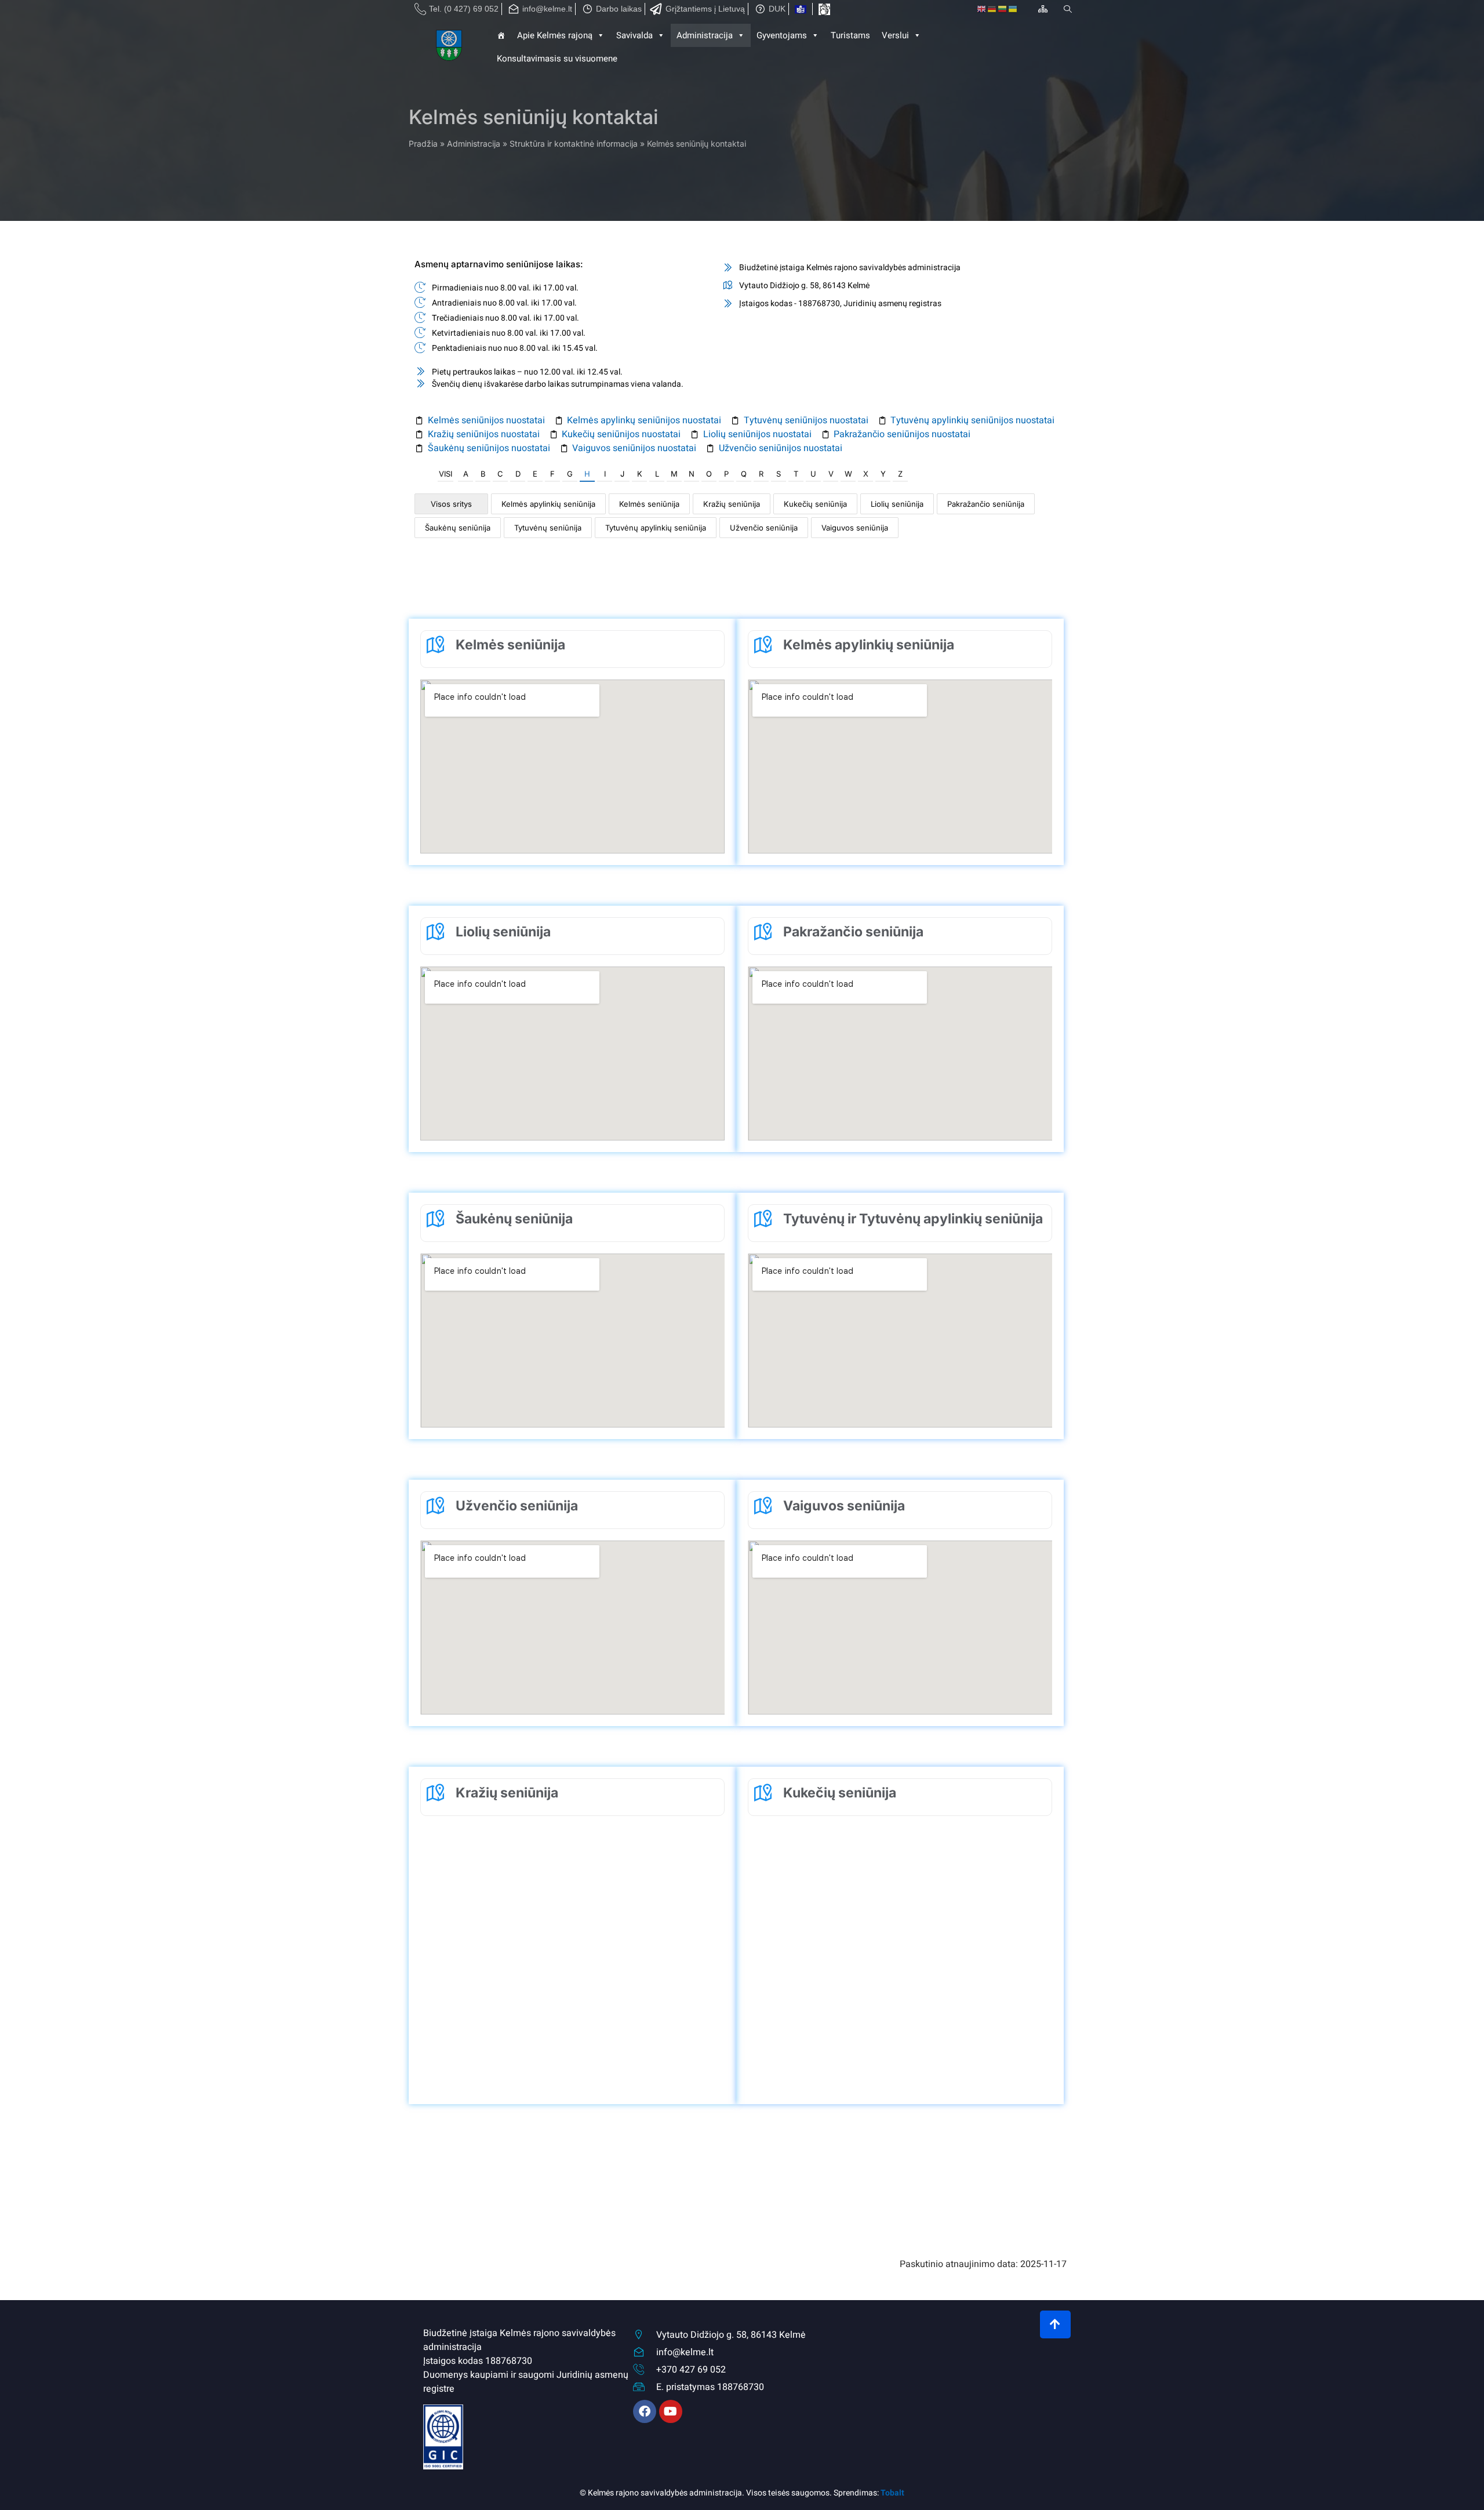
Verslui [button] (895, 35)
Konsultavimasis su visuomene (557, 59)
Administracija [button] (705, 35)
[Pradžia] (450, 47)
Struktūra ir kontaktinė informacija (574, 144)
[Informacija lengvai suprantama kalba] (801, 9)
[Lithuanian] (1003, 9)
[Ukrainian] (1013, 9)
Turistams (850, 35)
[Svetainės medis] (1043, 9)
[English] (982, 9)
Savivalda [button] (634, 35)
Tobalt (892, 2493)
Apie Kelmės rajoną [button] (555, 35)
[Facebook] (645, 2411)
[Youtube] (671, 2411)
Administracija (474, 144)
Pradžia (423, 144)
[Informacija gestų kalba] (824, 9)
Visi (445, 474)
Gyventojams (782, 35)
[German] (992, 9)
